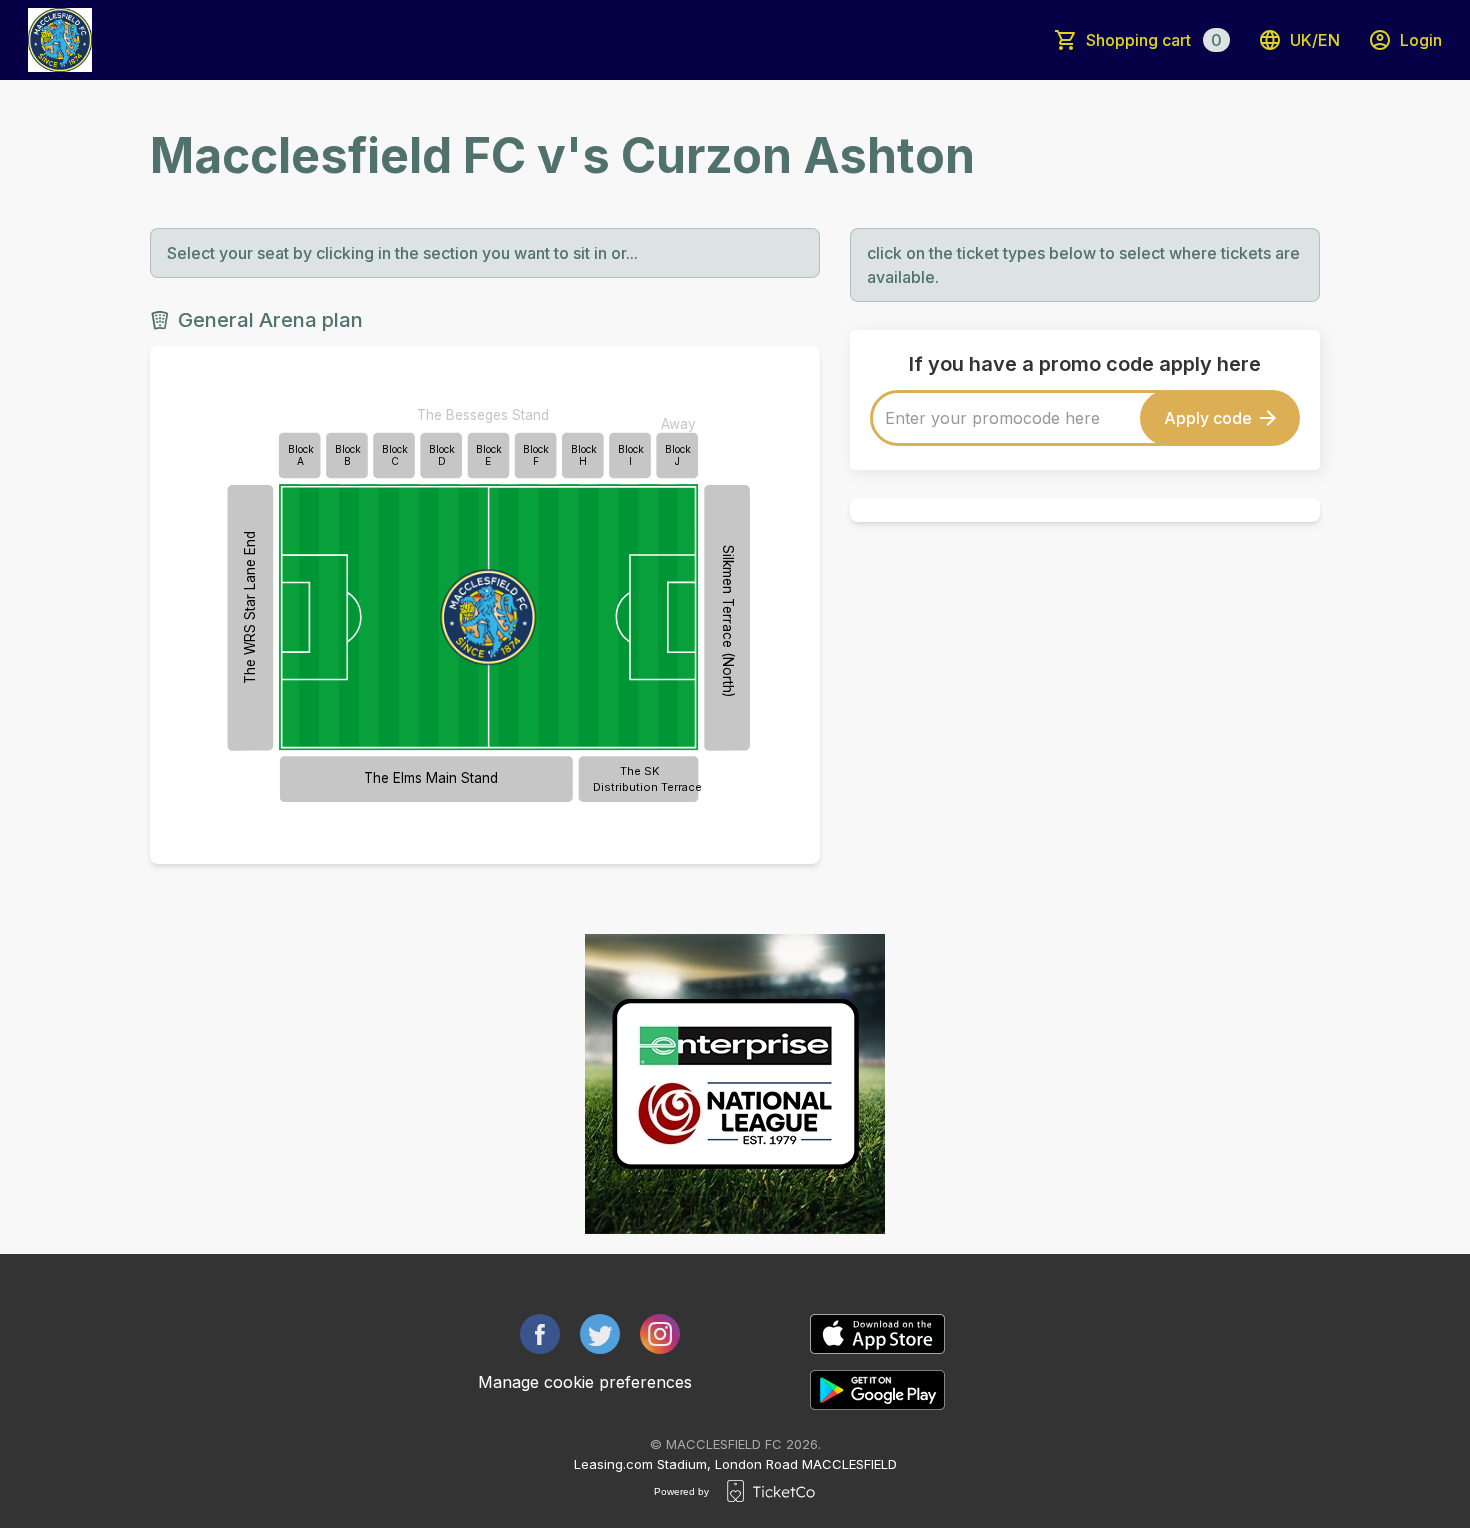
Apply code (1208, 418)
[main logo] (60, 40)
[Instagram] (660, 1334)
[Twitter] (600, 1334)
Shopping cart (1154, 40)
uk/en (1315, 40)
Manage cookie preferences (585, 1382)
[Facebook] (540, 1334)
